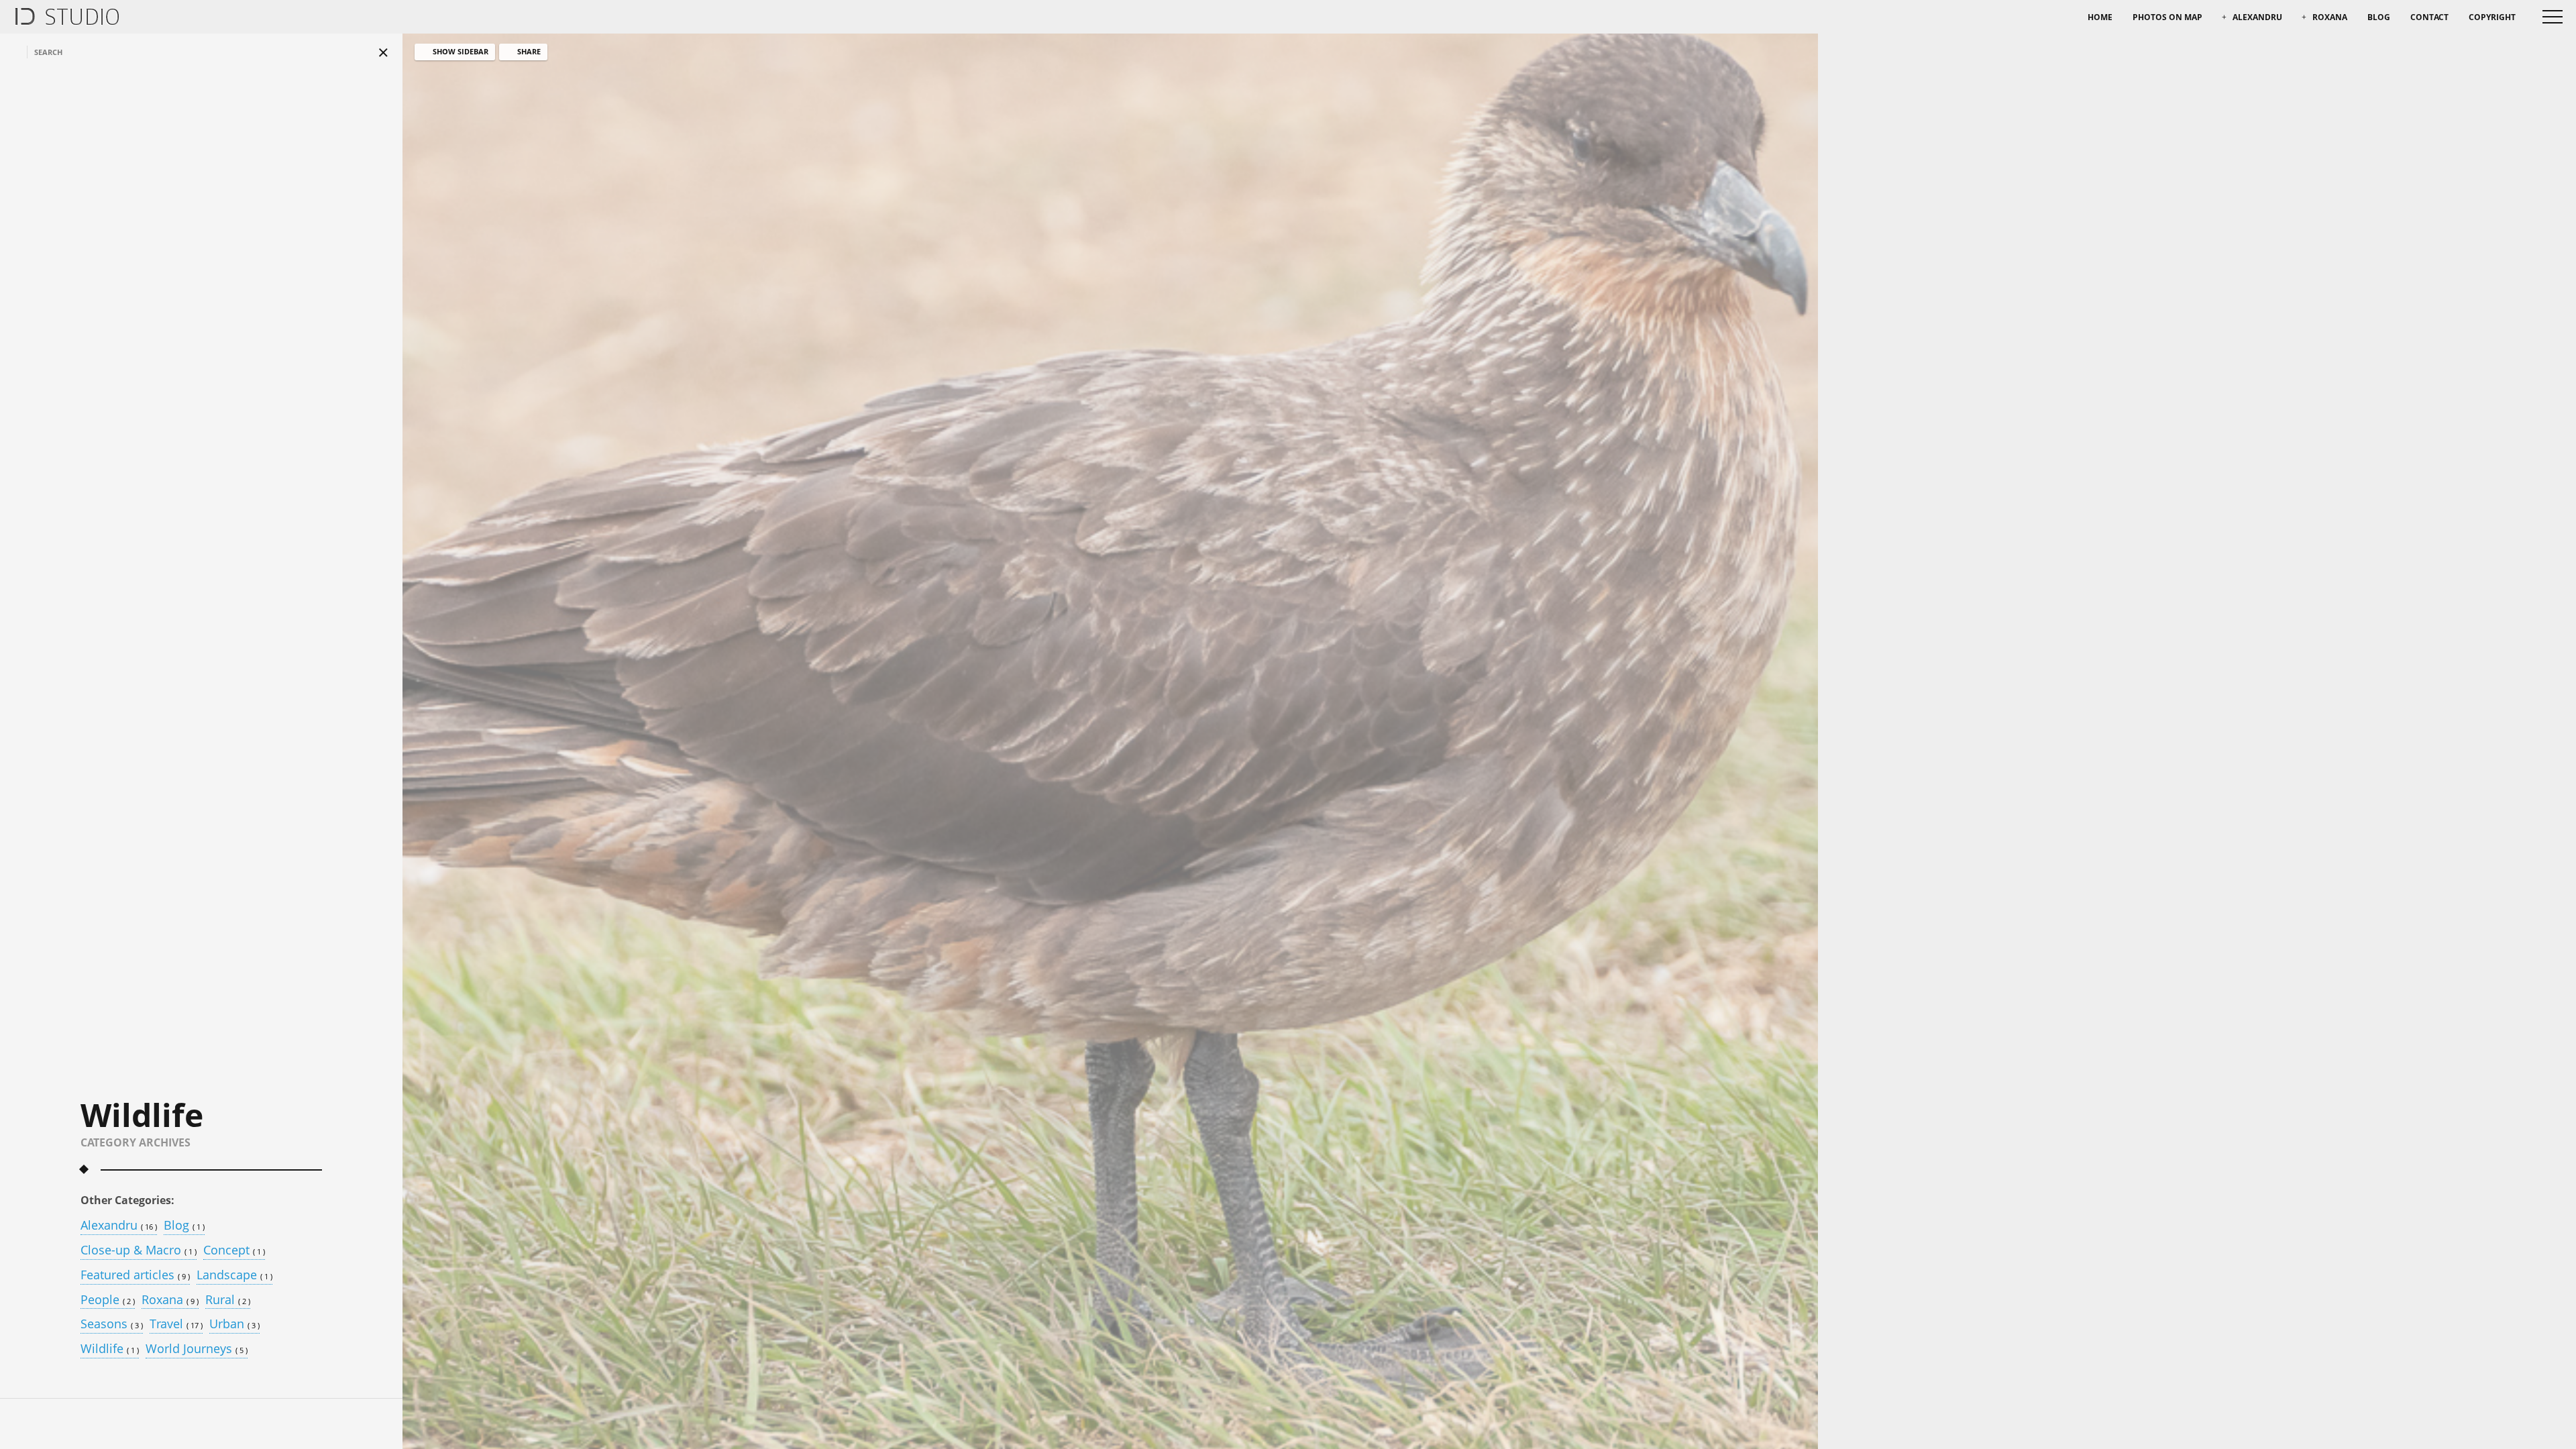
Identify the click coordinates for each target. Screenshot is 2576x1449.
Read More (658, 1381)
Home (2100, 17)
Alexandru (2257, 17)
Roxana (2330, 17)
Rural (228, 1300)
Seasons (112, 1325)
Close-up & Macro (139, 1251)
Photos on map (2167, 17)
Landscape (234, 1276)
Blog (2379, 17)
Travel (176, 1325)
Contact (2429, 17)
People (108, 1300)
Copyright (2492, 17)
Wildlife (110, 1349)
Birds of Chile (701, 1297)
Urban (234, 1325)
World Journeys (197, 1349)
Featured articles (135, 1276)
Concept (234, 1251)
